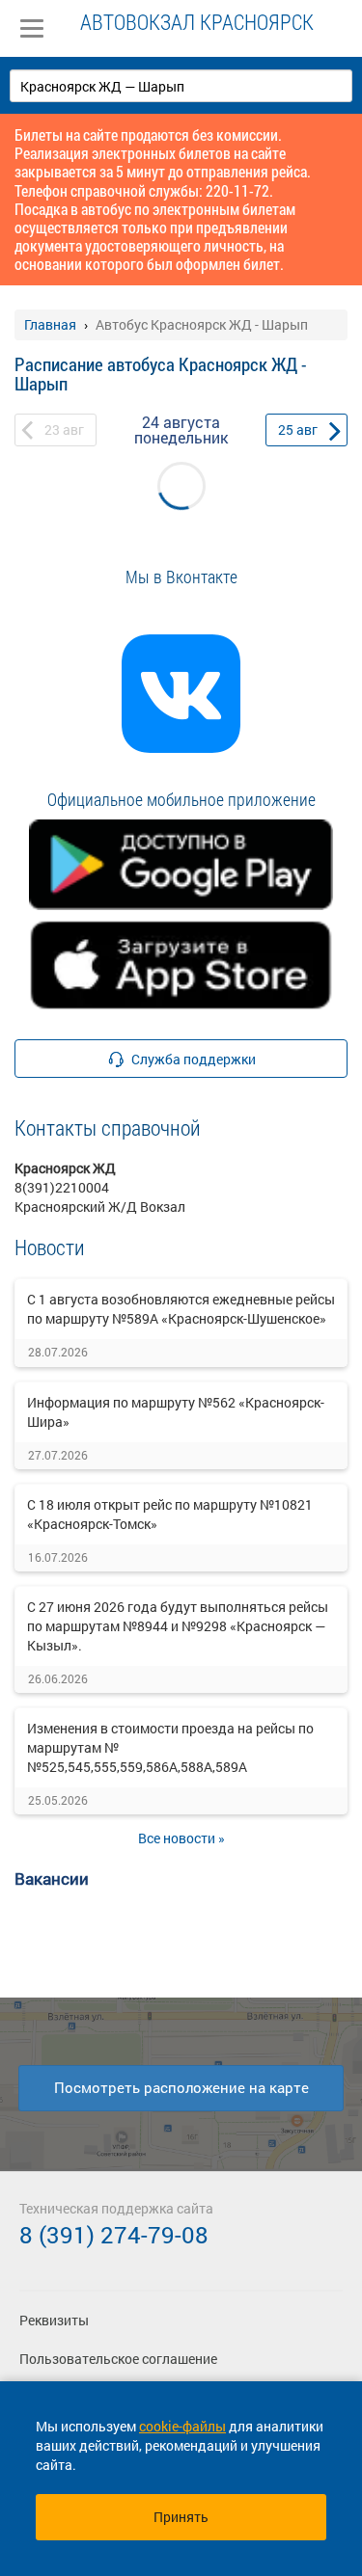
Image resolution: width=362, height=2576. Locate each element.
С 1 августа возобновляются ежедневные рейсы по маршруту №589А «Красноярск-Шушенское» (181, 1309)
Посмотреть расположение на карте (181, 2087)
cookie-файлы (182, 2426)
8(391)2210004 (62, 1187)
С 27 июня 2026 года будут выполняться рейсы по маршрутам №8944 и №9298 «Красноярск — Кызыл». (178, 1626)
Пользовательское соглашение (118, 2359)
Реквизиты (54, 2320)
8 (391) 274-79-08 (114, 2235)
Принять (181, 2517)
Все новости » (181, 1838)
